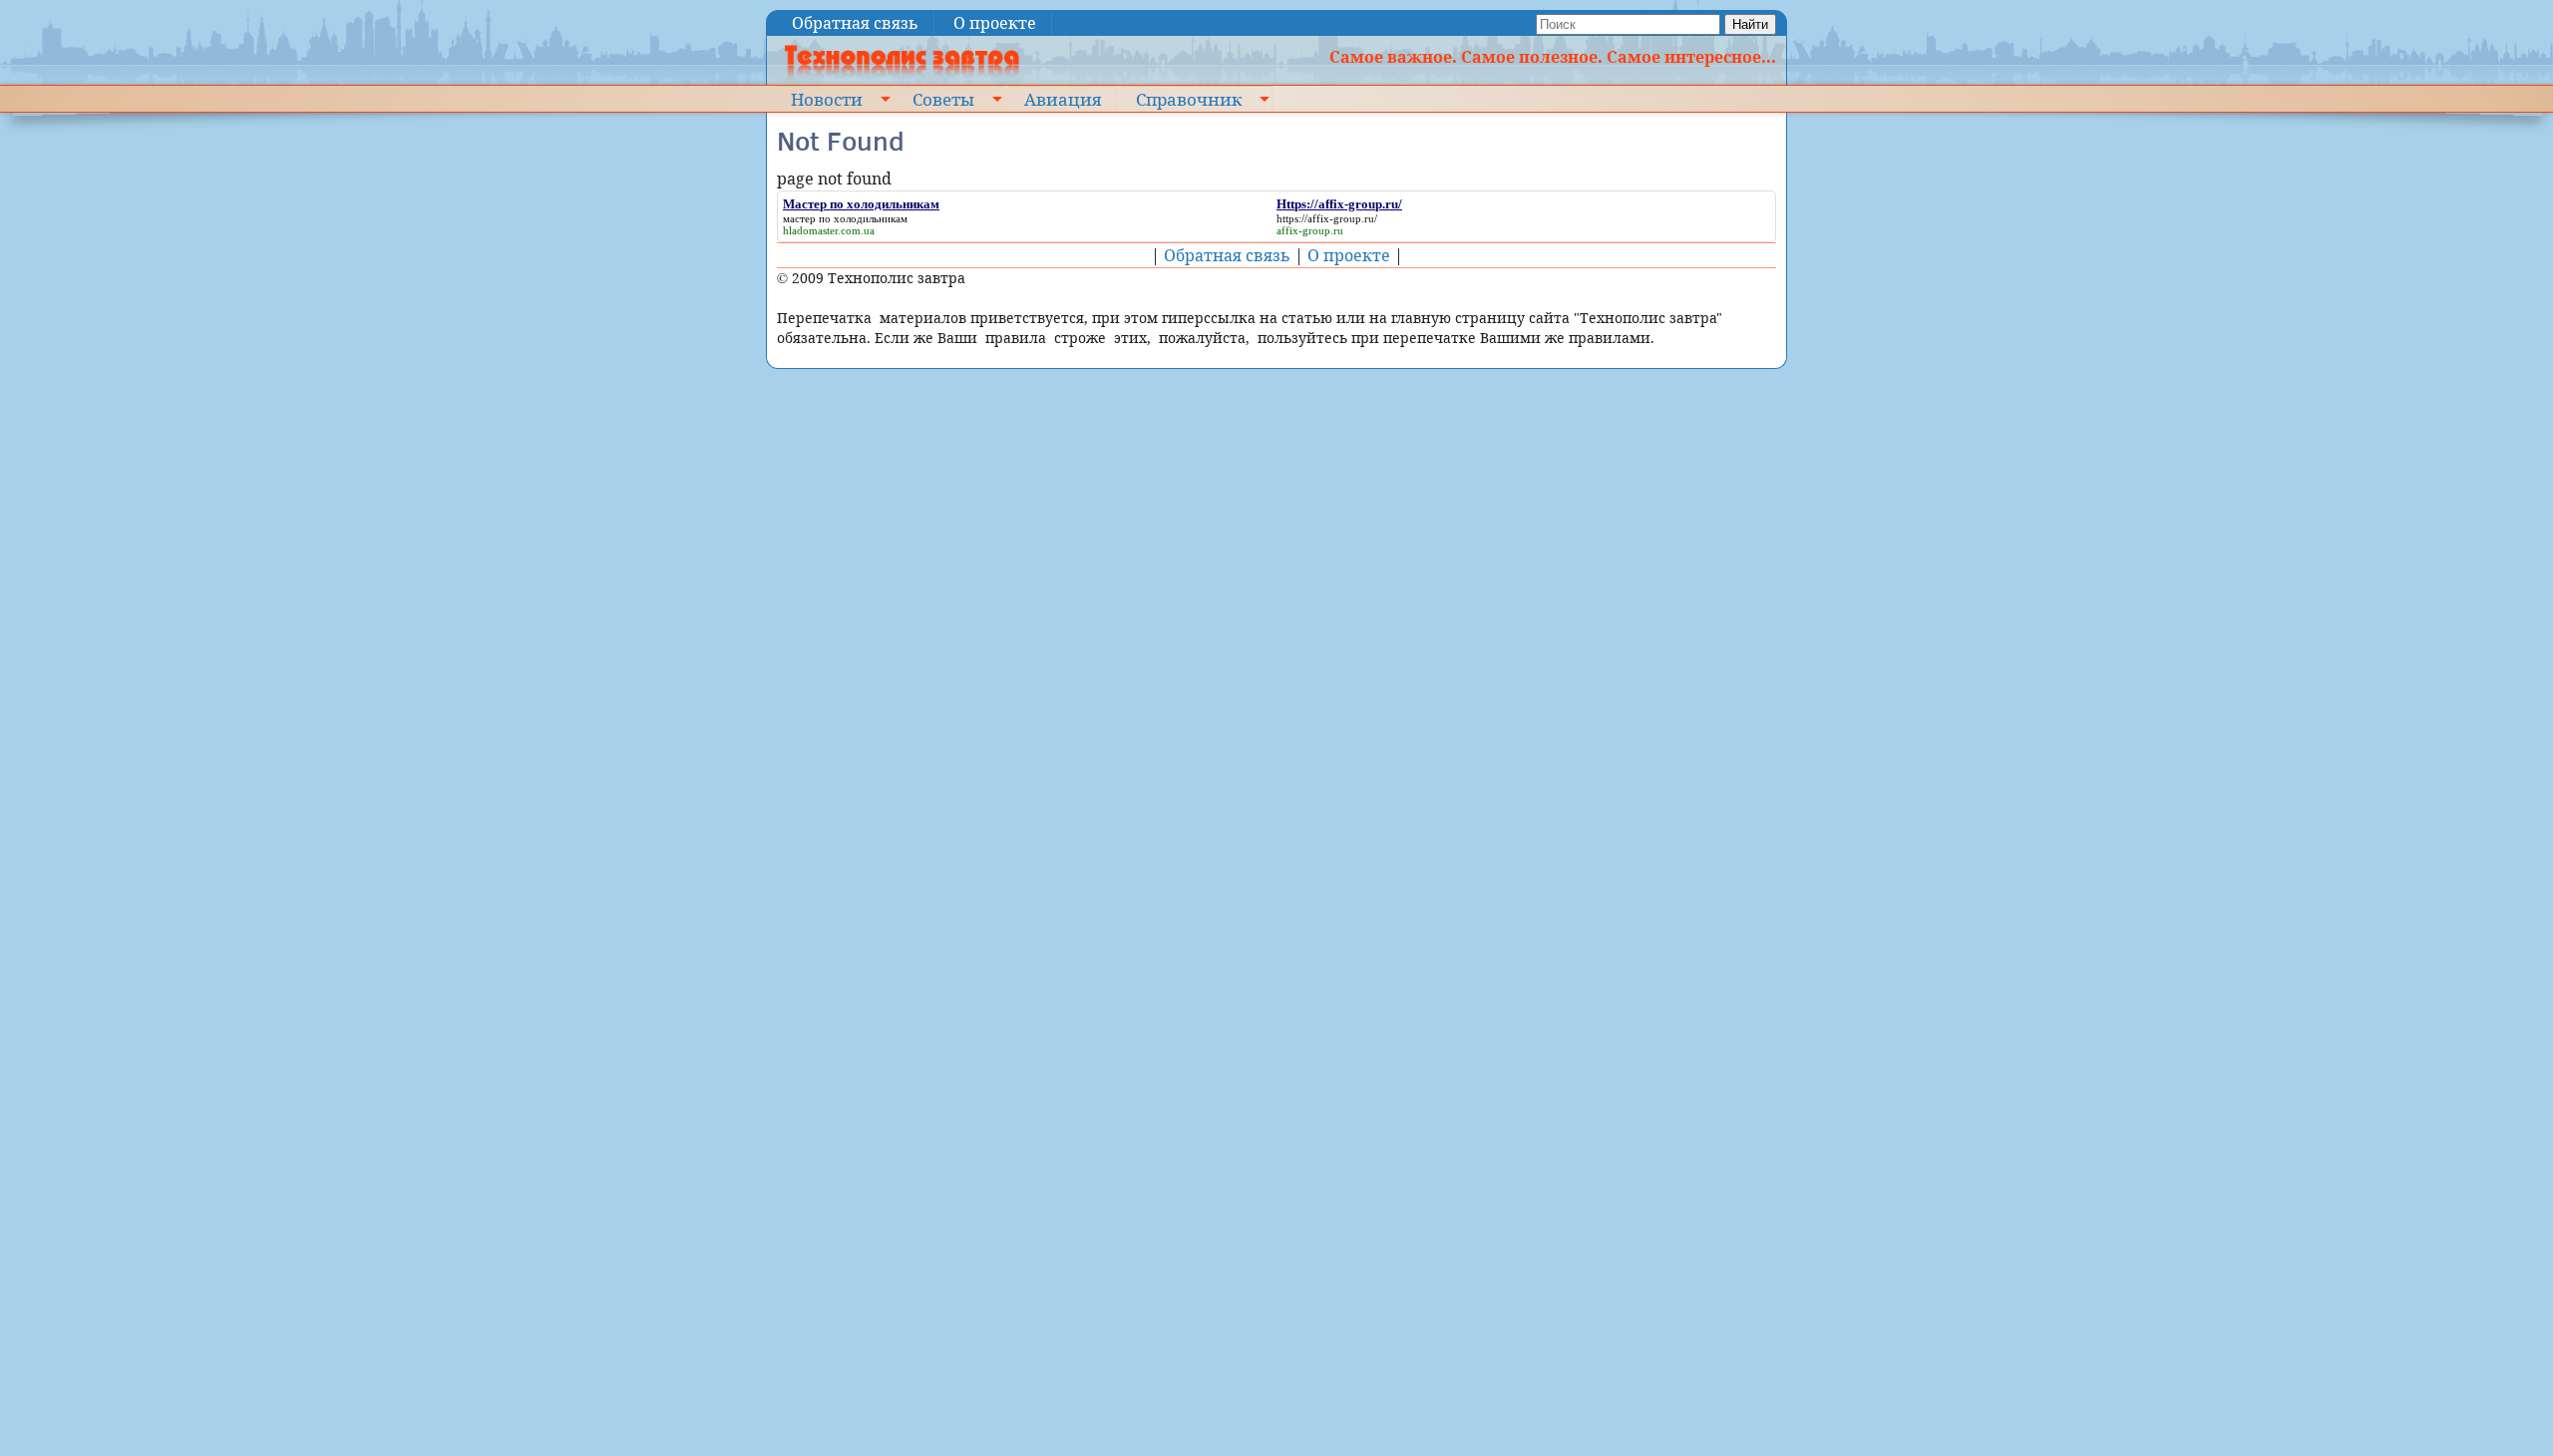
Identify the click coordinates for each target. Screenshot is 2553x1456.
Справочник (1189, 99)
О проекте (995, 23)
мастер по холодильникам (845, 218)
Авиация (1063, 99)
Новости (827, 99)
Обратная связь (855, 23)
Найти (1750, 24)
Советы (943, 99)
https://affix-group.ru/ (1327, 218)
